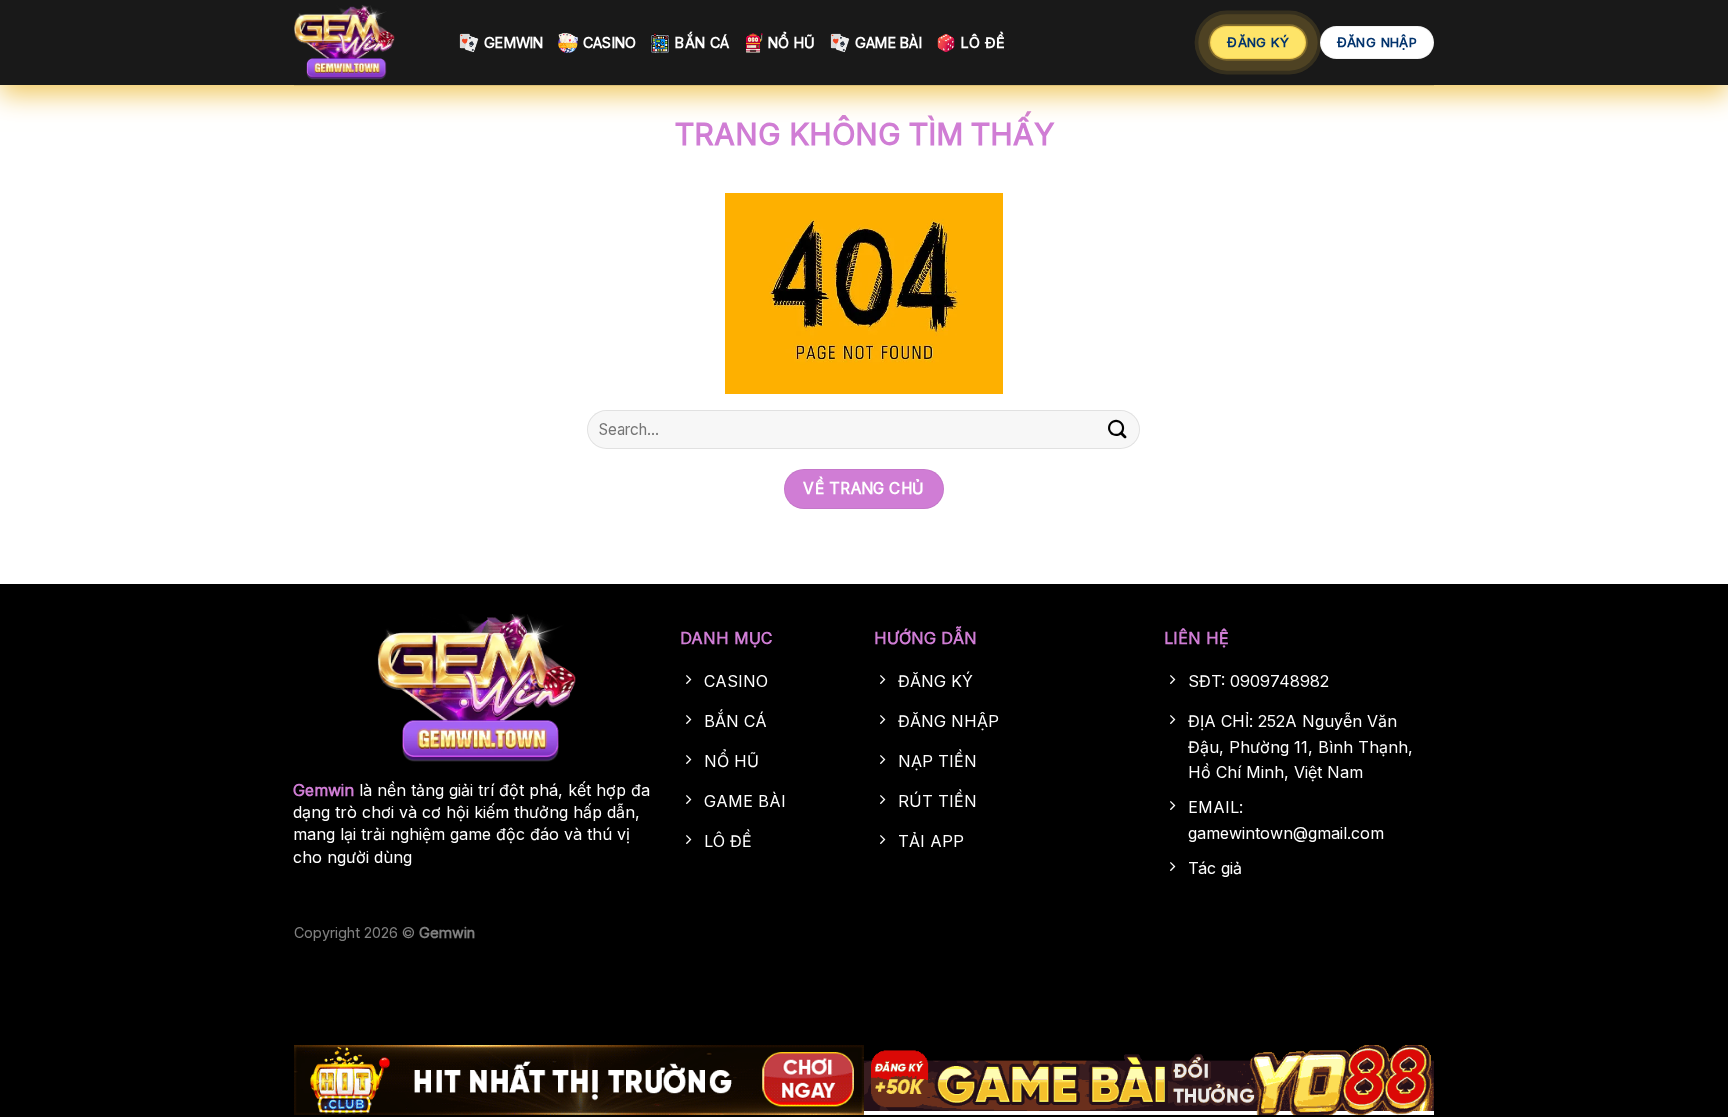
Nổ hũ (791, 42)
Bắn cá (702, 42)
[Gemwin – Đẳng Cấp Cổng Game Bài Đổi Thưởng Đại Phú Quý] (361, 42)
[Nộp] (1117, 429)
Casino (610, 42)
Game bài (888, 42)
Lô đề (983, 42)
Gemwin (514, 42)
